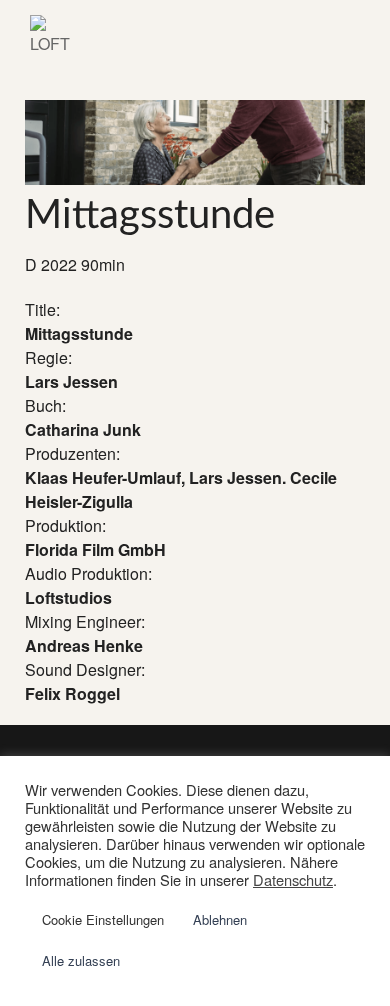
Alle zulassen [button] (81, 960)
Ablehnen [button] (220, 919)
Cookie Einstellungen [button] (103, 919)
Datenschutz (293, 880)
